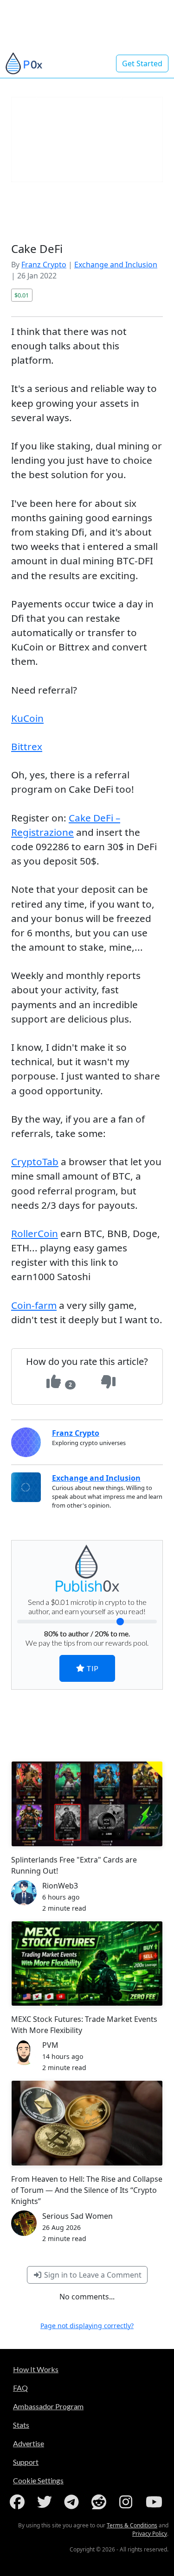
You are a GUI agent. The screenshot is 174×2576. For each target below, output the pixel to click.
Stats (21, 2425)
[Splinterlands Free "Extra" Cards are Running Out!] (87, 1804)
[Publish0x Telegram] (73, 2502)
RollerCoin (35, 1233)
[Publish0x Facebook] (19, 2502)
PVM (50, 2045)
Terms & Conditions (132, 2525)
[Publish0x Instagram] (128, 2502)
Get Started (142, 63)
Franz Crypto (44, 265)
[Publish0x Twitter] (46, 2502)
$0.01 (22, 295)
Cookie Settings (38, 2480)
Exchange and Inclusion (116, 265)
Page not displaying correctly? (87, 2326)
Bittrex (27, 746)
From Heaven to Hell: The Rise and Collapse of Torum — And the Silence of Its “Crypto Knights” (87, 2190)
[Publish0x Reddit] (101, 2502)
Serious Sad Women (77, 2216)
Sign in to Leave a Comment (92, 2275)
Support (26, 2462)
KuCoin (27, 718)
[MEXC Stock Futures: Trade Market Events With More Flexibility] (87, 1964)
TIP (92, 1668)
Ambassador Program (48, 2406)
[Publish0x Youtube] (155, 2502)
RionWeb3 (60, 1886)
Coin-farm (34, 1305)
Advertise (29, 2443)
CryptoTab (35, 1162)
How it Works (36, 2369)
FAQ (20, 2388)
